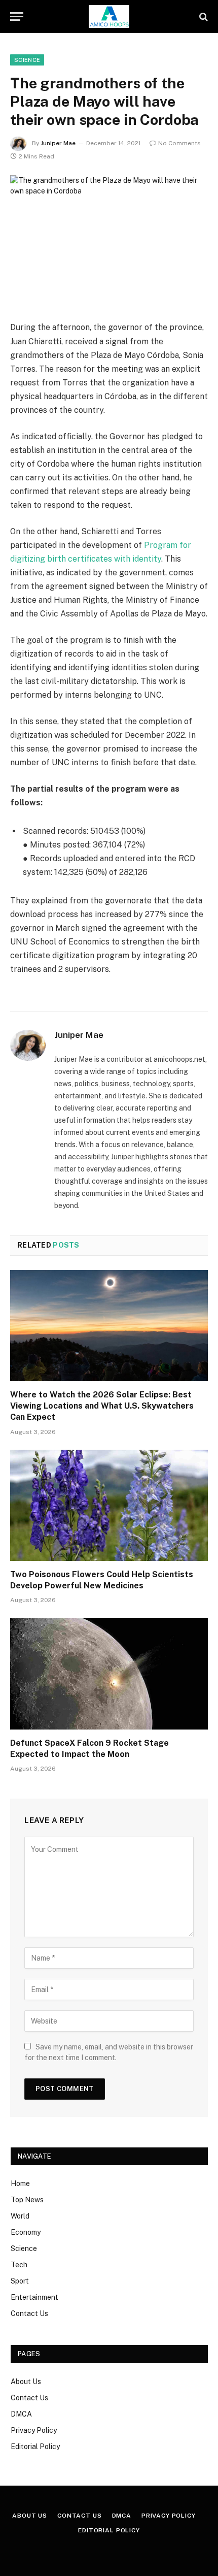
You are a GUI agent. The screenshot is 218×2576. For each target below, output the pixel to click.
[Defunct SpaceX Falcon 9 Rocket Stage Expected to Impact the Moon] (109, 1673)
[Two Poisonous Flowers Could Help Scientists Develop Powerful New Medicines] (109, 1505)
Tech (19, 2265)
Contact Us (29, 2313)
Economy (26, 2232)
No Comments (179, 143)
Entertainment (34, 2297)
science (27, 60)
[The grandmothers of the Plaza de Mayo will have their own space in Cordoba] (109, 240)
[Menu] (17, 17)
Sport (20, 2281)
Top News (27, 2200)
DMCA (21, 2414)
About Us (26, 2382)
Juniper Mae (58, 143)
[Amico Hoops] (109, 17)
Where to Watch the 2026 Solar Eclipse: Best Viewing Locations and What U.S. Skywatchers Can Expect (102, 1406)
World (20, 2216)
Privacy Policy (34, 2430)
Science (24, 2248)
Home (20, 2183)
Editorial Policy (35, 2447)
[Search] (203, 17)
